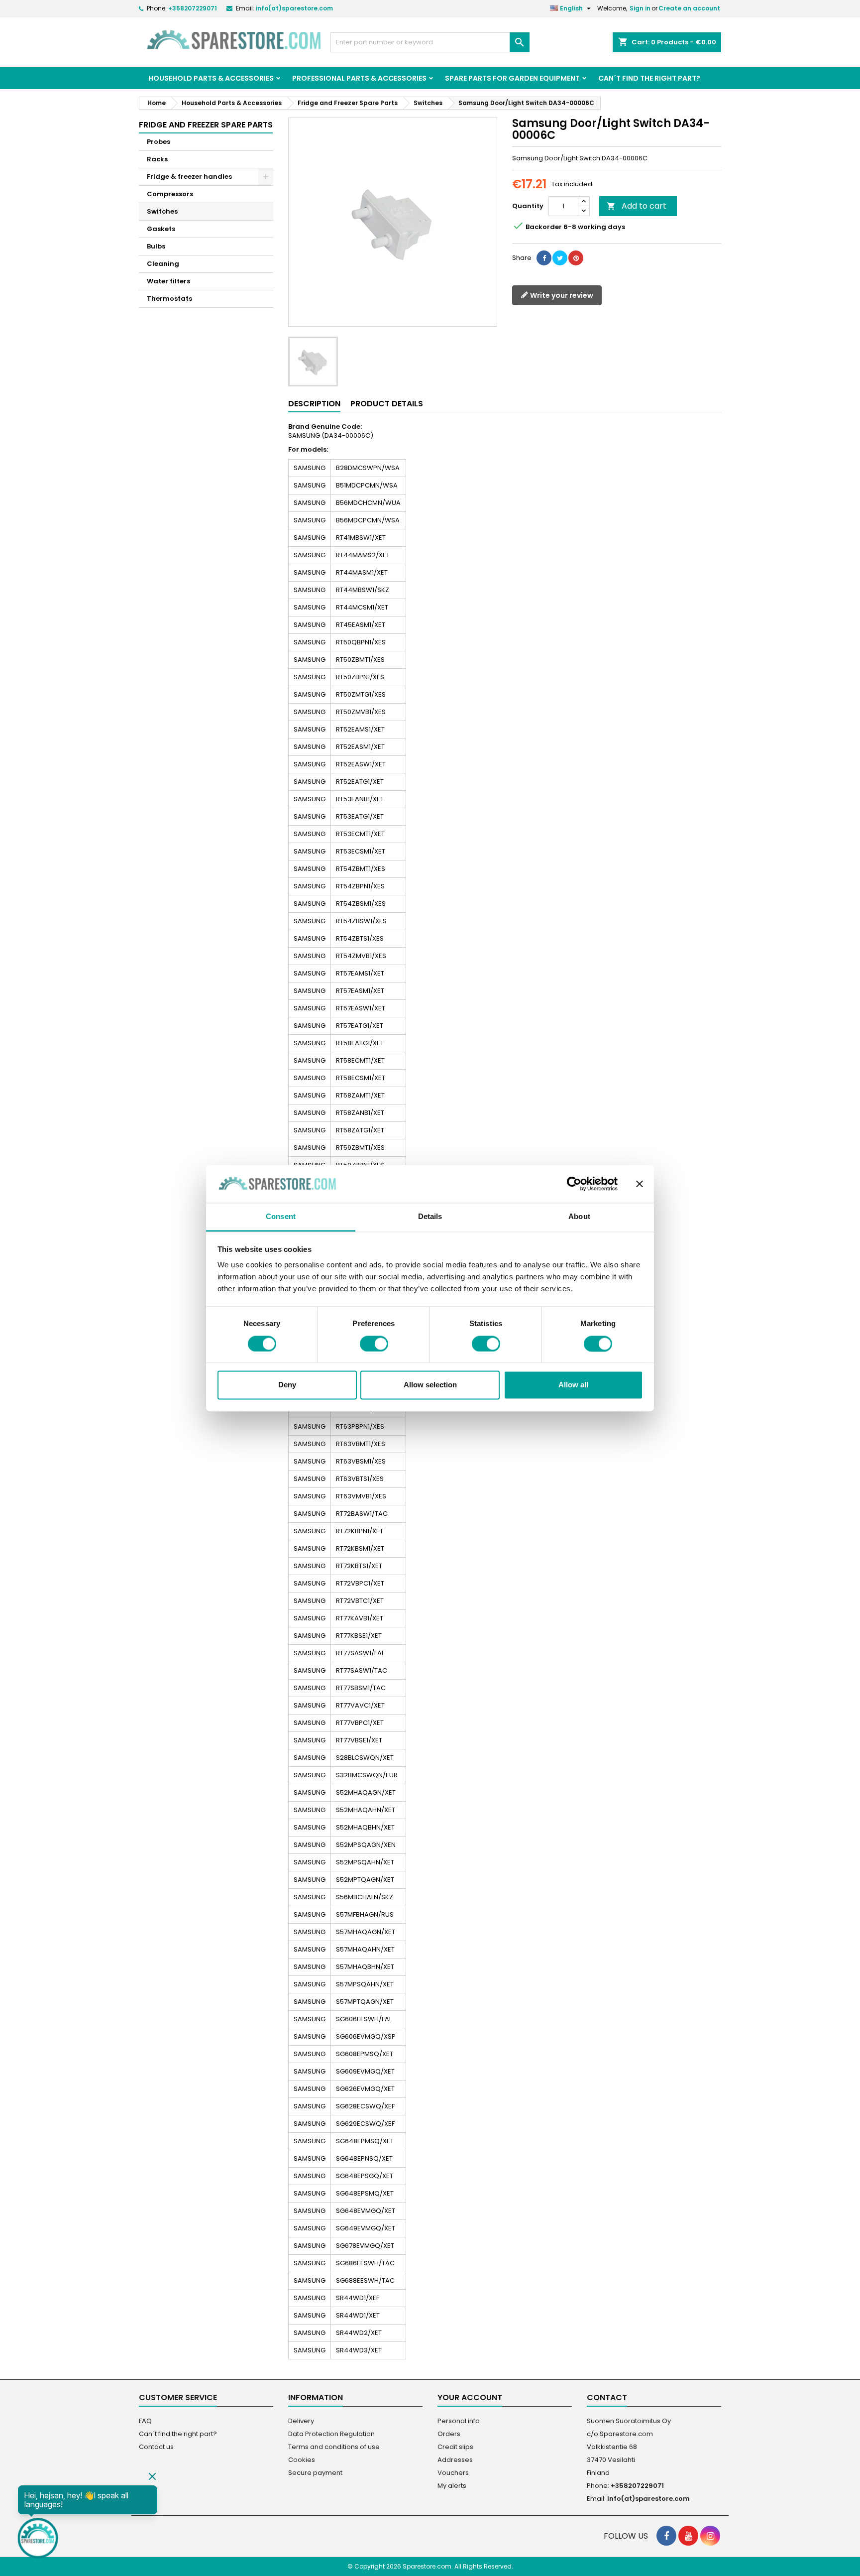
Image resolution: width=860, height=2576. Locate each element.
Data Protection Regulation (331, 2434)
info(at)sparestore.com (294, 8)
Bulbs (156, 246)
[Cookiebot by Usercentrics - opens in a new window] (574, 1184)
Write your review (561, 295)
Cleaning (163, 264)
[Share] (544, 258)
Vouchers (453, 2473)
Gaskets (161, 229)
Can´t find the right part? (649, 78)
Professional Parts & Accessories (359, 78)
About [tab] (579, 1217)
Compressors (170, 194)
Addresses (455, 2460)
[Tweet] (560, 258)
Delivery (301, 2421)
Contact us (156, 2447)
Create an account (689, 8)
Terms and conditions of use (334, 2447)
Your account (470, 2397)
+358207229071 (193, 8)
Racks (157, 159)
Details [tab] (430, 1217)
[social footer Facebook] (666, 2536)
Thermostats (169, 299)
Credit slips (455, 2447)
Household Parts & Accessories (211, 78)
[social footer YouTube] (688, 2536)
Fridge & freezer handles (189, 177)
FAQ (145, 2421)
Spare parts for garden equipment (512, 78)
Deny (287, 1385)
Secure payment (315, 2473)
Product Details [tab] (387, 404)
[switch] (374, 1344)
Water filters (168, 281)
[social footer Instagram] (710, 2536)
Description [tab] (314, 404)
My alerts (452, 2486)
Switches (162, 211)
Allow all (573, 1385)
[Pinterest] (576, 258)
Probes (159, 142)
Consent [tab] (281, 1217)
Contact (607, 2397)
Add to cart (637, 206)
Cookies (302, 2460)
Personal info (459, 2421)
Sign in (640, 8)
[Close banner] (640, 1184)
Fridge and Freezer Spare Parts (206, 125)
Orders (449, 2434)
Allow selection (430, 1385)
